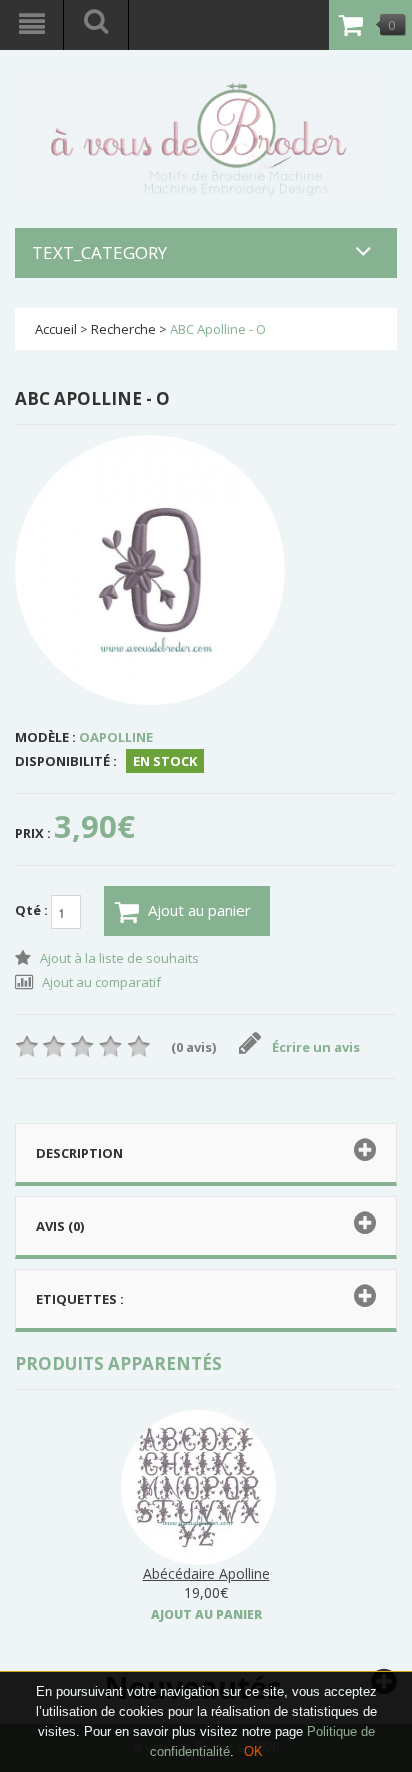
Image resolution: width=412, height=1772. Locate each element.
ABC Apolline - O (218, 329)
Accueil (56, 329)
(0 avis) (193, 1047)
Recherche (123, 329)
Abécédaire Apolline (206, 1573)
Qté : (33, 911)
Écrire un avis (316, 1047)
